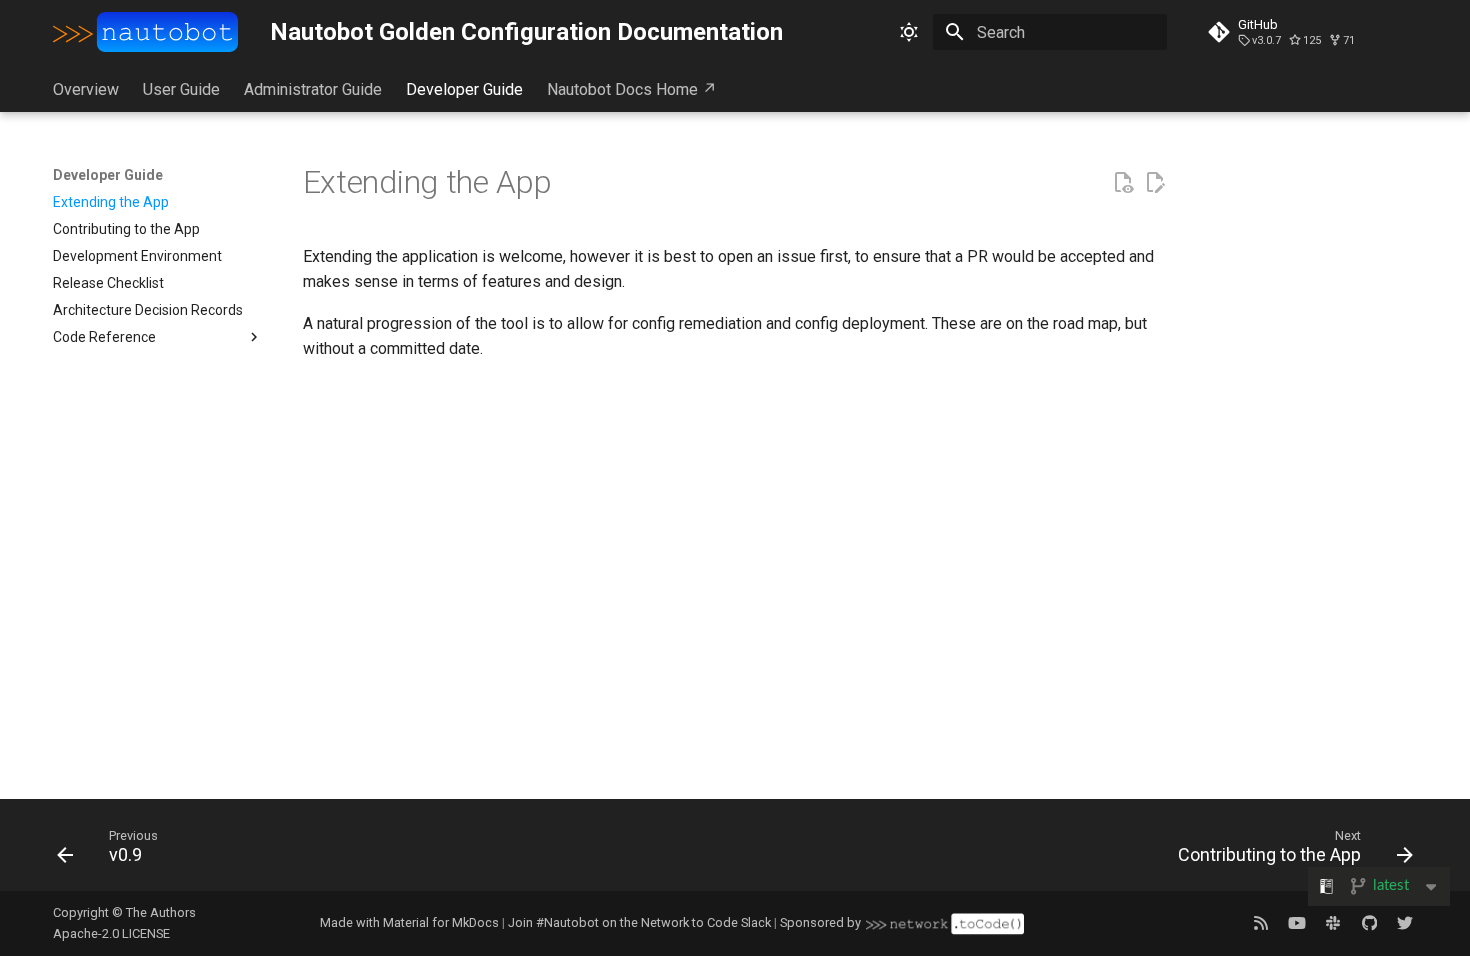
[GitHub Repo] (1369, 923)
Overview (86, 89)
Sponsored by (820, 922)
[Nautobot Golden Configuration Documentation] (146, 32)
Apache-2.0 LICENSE (111, 933)
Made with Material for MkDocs (409, 922)
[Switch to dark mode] (909, 32)
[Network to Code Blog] (1261, 923)
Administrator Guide (313, 89)
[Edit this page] (1155, 183)
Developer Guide (464, 89)
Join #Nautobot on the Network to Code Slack (639, 922)
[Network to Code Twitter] (1405, 923)
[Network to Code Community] (1333, 923)
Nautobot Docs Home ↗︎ (632, 89)
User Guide (181, 89)
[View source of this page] (1123, 183)
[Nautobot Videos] (1297, 923)
